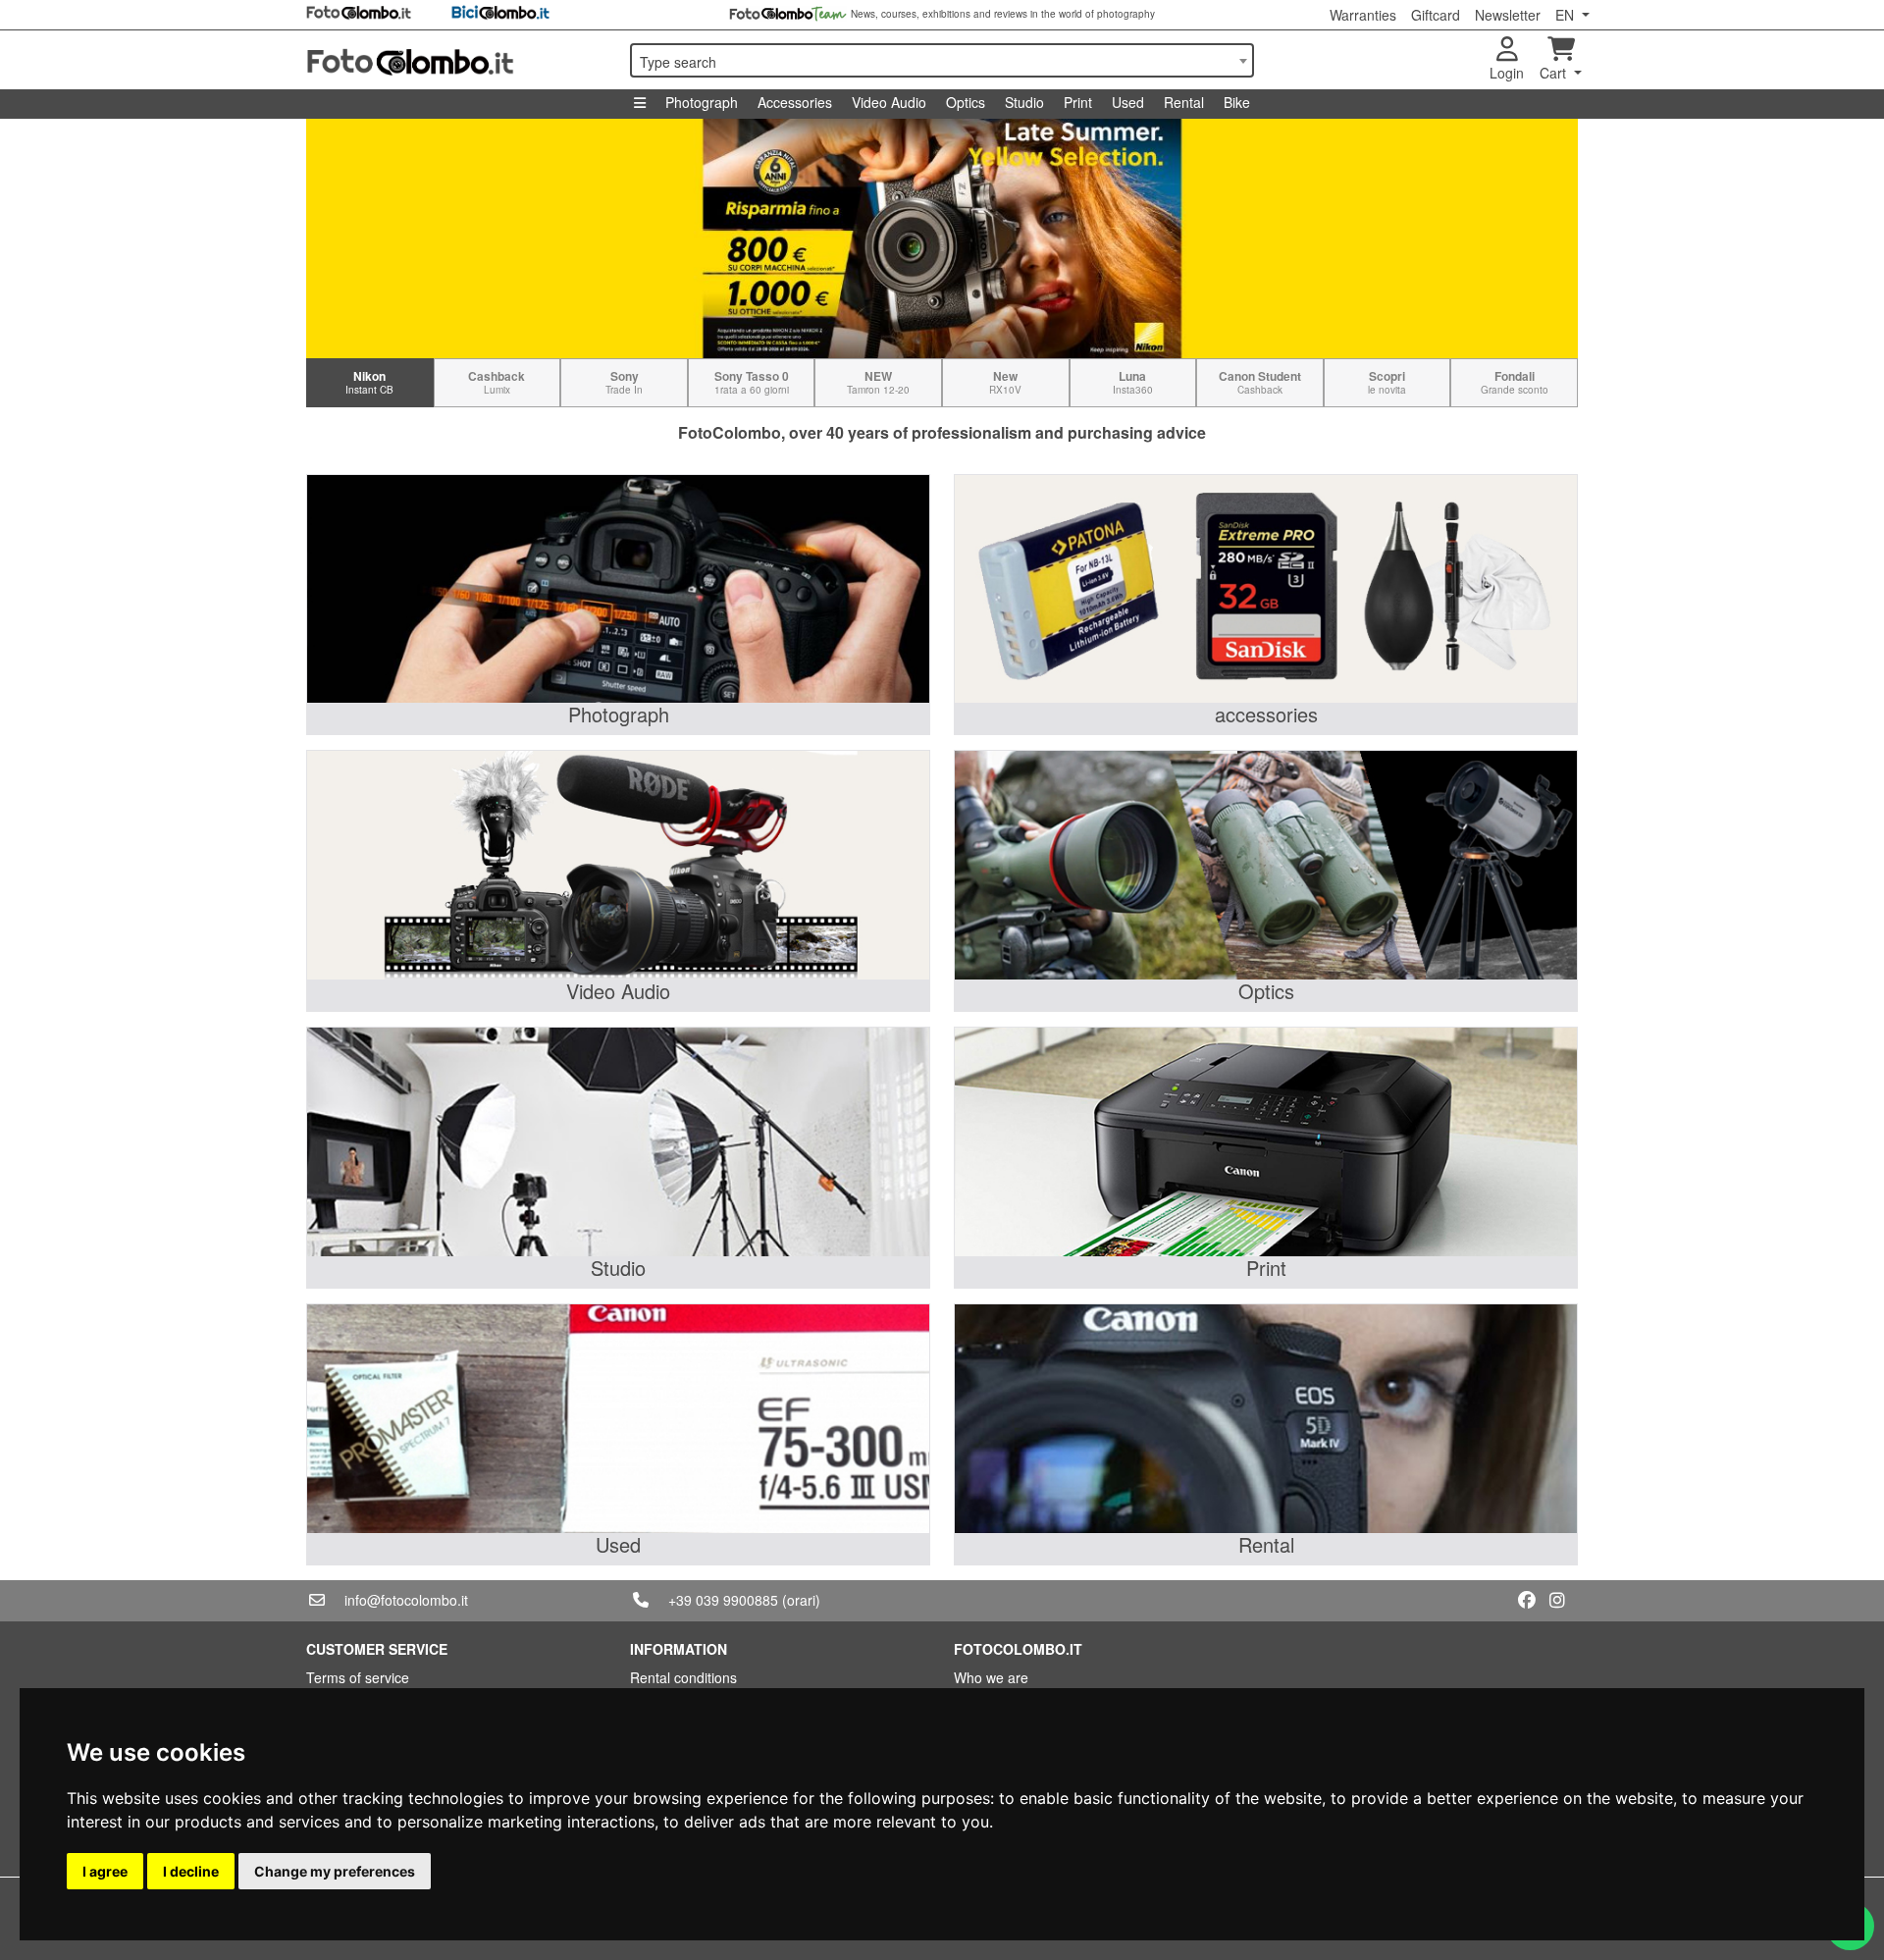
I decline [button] (191, 1871)
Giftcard (1436, 15)
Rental (1184, 102)
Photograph (702, 102)
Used (1128, 102)
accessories (1266, 714)
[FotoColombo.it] (456, 60)
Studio (1024, 102)
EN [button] (1567, 15)
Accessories (795, 102)
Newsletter (1508, 15)
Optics (966, 102)
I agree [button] (105, 1871)
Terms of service (358, 1677)
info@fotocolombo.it (406, 1600)
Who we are (991, 1677)
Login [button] (1507, 73)
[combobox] (942, 60)
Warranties (1363, 15)
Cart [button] (1555, 73)
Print (1078, 102)
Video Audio (889, 102)
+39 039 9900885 (723, 1600)
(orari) (801, 1600)
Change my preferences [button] (335, 1871)
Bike (1237, 102)
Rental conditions (683, 1677)
